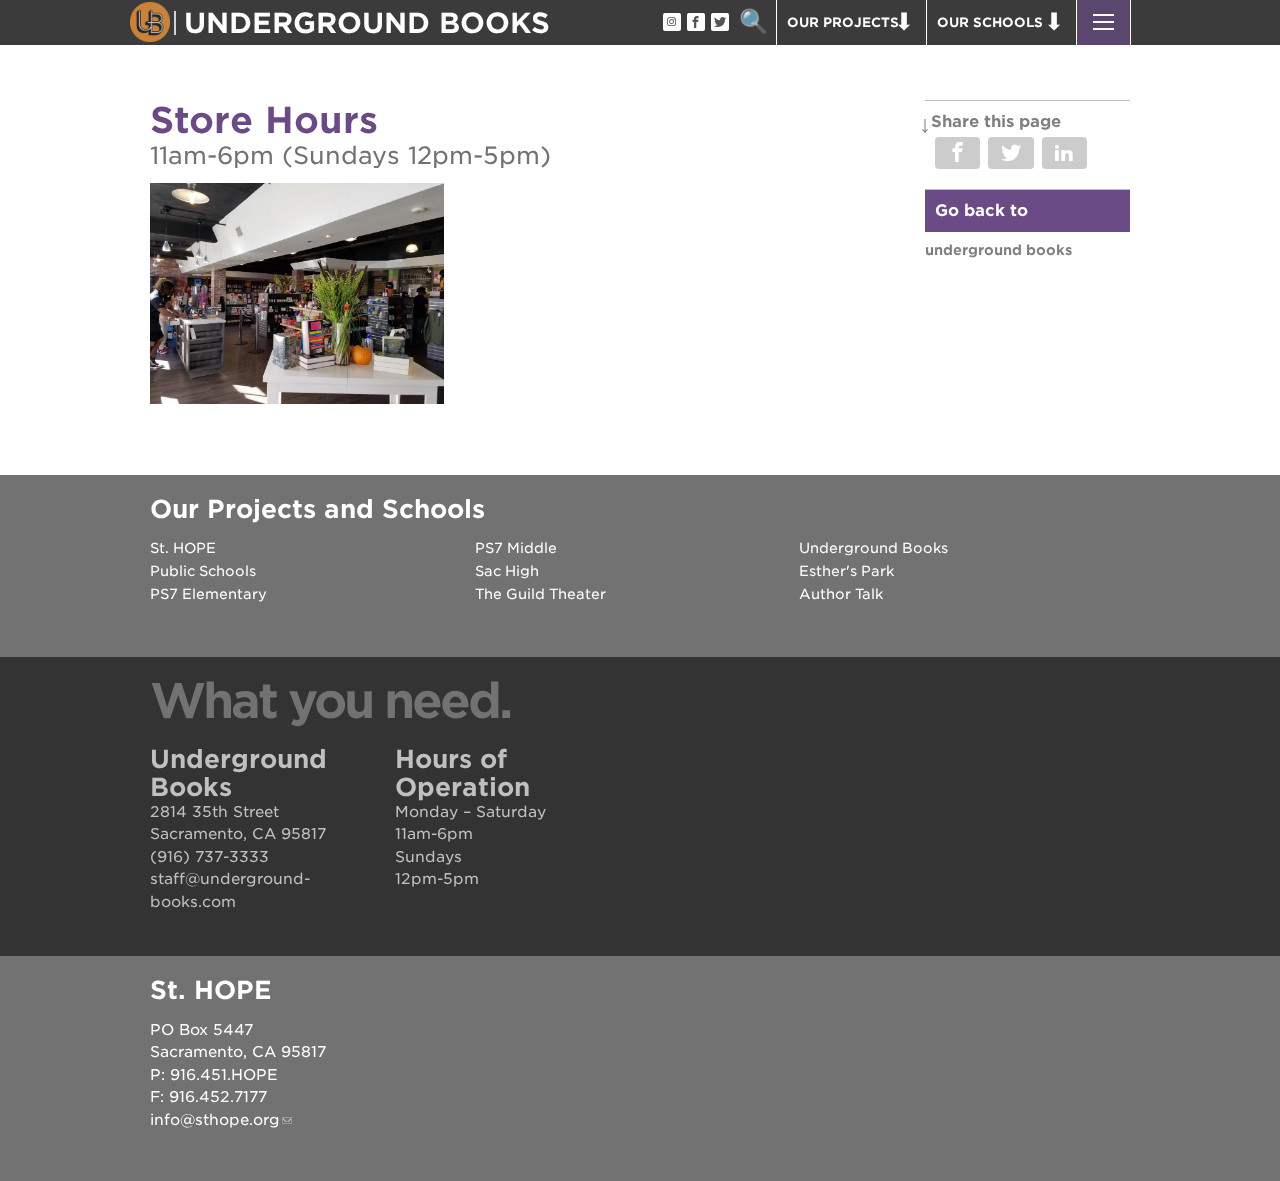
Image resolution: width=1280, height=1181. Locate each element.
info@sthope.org (215, 1120)
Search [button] (753, 22)
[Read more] (297, 296)
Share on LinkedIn (1064, 153)
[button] (1103, 22)
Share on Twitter (1010, 153)
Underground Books (998, 250)
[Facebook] (695, 23)
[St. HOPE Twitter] (719, 23)
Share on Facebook (957, 153)
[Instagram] (671, 23)
